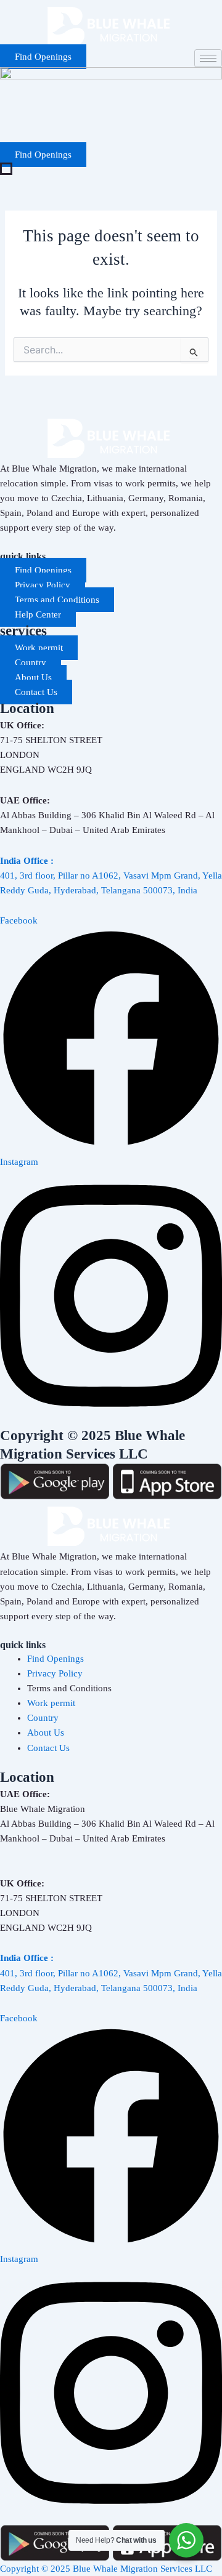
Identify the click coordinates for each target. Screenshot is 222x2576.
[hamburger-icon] (208, 58)
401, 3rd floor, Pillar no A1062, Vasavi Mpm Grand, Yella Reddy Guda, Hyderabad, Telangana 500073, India (111, 875)
